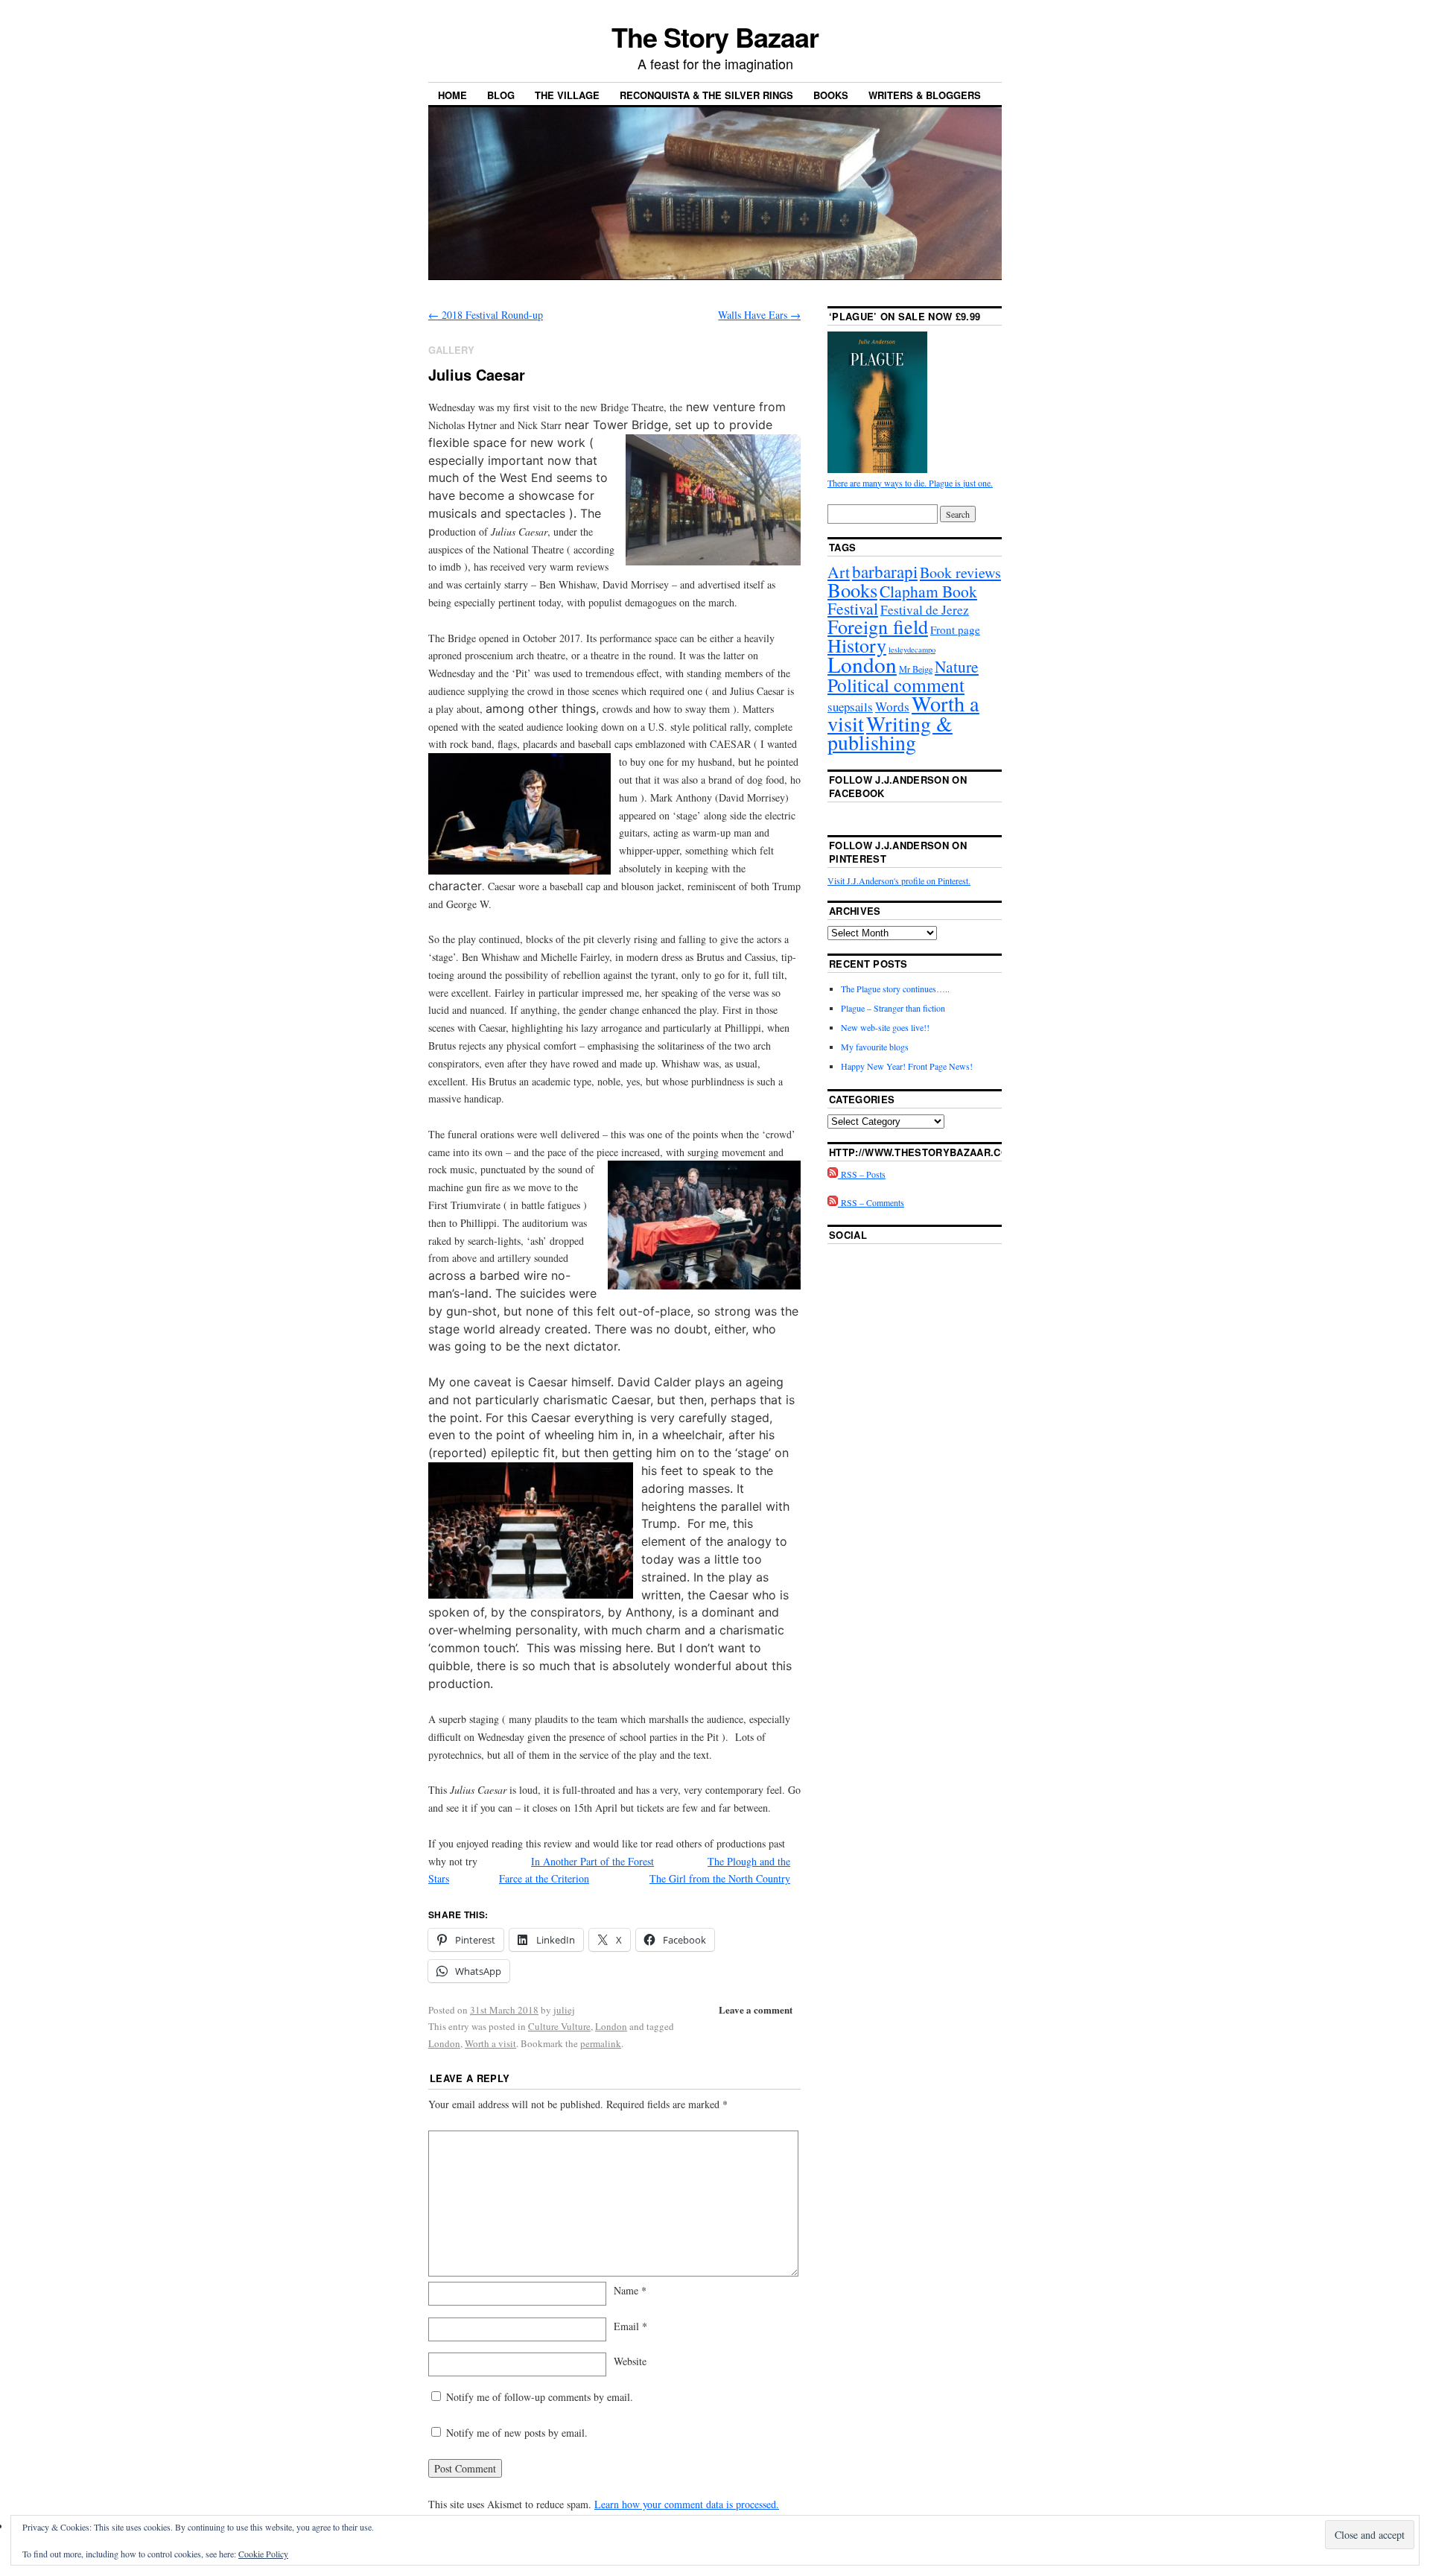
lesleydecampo (912, 650)
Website (630, 2361)
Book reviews (960, 572)
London (611, 2026)
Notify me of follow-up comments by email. (540, 2397)
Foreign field (878, 626)
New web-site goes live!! (885, 1027)
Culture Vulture (559, 2026)
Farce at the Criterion (544, 1878)
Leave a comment (756, 2009)
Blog (501, 95)
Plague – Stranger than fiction (893, 1008)
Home (452, 95)
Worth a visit (490, 2043)
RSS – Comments (871, 1202)
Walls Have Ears (759, 315)
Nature (957, 666)
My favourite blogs (875, 1047)
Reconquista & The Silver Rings (706, 95)
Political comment (896, 685)
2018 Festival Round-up (486, 315)
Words (892, 707)
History (857, 645)
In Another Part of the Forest (592, 1861)
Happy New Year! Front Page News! (907, 1066)
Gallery (451, 350)
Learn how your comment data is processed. (687, 2504)
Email (630, 2326)
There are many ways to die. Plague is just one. (910, 483)
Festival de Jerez (925, 610)
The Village (567, 95)
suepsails (850, 707)
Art (839, 572)
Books (831, 95)
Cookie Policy (263, 2554)
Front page (955, 629)
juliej (564, 2010)
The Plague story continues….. (895, 989)
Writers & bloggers (925, 95)
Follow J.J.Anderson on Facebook (898, 786)
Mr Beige (916, 669)
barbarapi (885, 571)
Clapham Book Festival (902, 600)
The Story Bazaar (715, 37)
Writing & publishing (890, 733)
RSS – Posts (862, 1174)
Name (630, 2290)
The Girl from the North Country (720, 1878)
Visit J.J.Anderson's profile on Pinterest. (899, 881)
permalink (601, 2043)
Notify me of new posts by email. (517, 2433)
